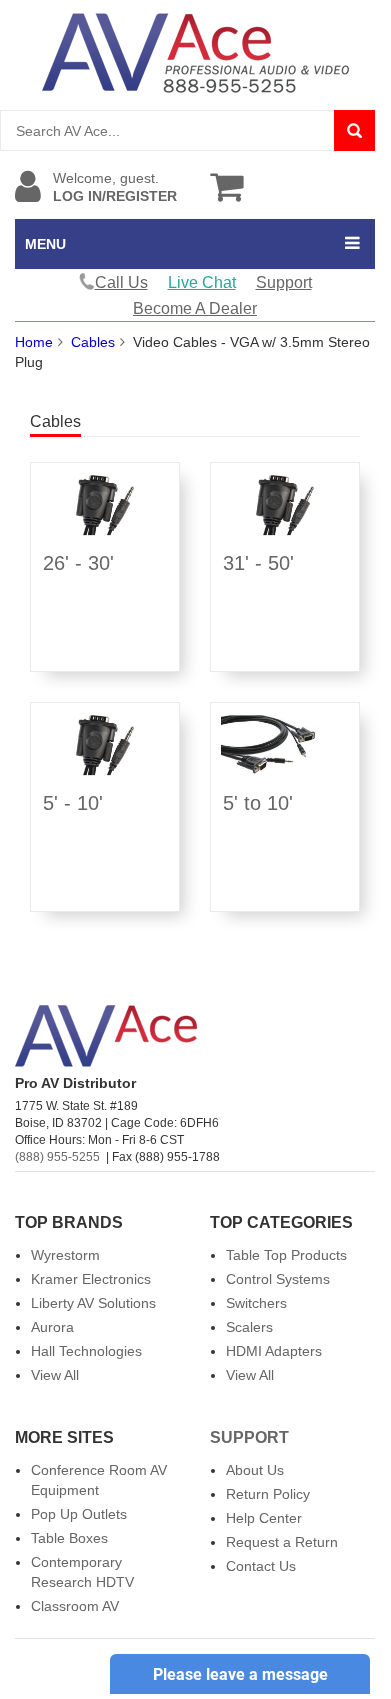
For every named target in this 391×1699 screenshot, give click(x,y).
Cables (93, 342)
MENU (45, 244)
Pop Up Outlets (79, 1514)
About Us (255, 1470)
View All (55, 1375)
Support (284, 282)
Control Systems (278, 1279)
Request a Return (282, 1542)
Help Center (264, 1518)
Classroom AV (75, 1606)
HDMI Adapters (274, 1351)
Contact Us (261, 1566)
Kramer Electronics (91, 1279)
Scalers (249, 1327)
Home (34, 342)
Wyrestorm (65, 1255)
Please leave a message (240, 1674)
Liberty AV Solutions (93, 1303)
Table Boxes (69, 1538)
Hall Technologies (86, 1351)
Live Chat (202, 282)
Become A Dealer (195, 308)
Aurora (52, 1327)
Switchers (256, 1303)
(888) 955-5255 (57, 1157)
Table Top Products (286, 1255)
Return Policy (268, 1494)
